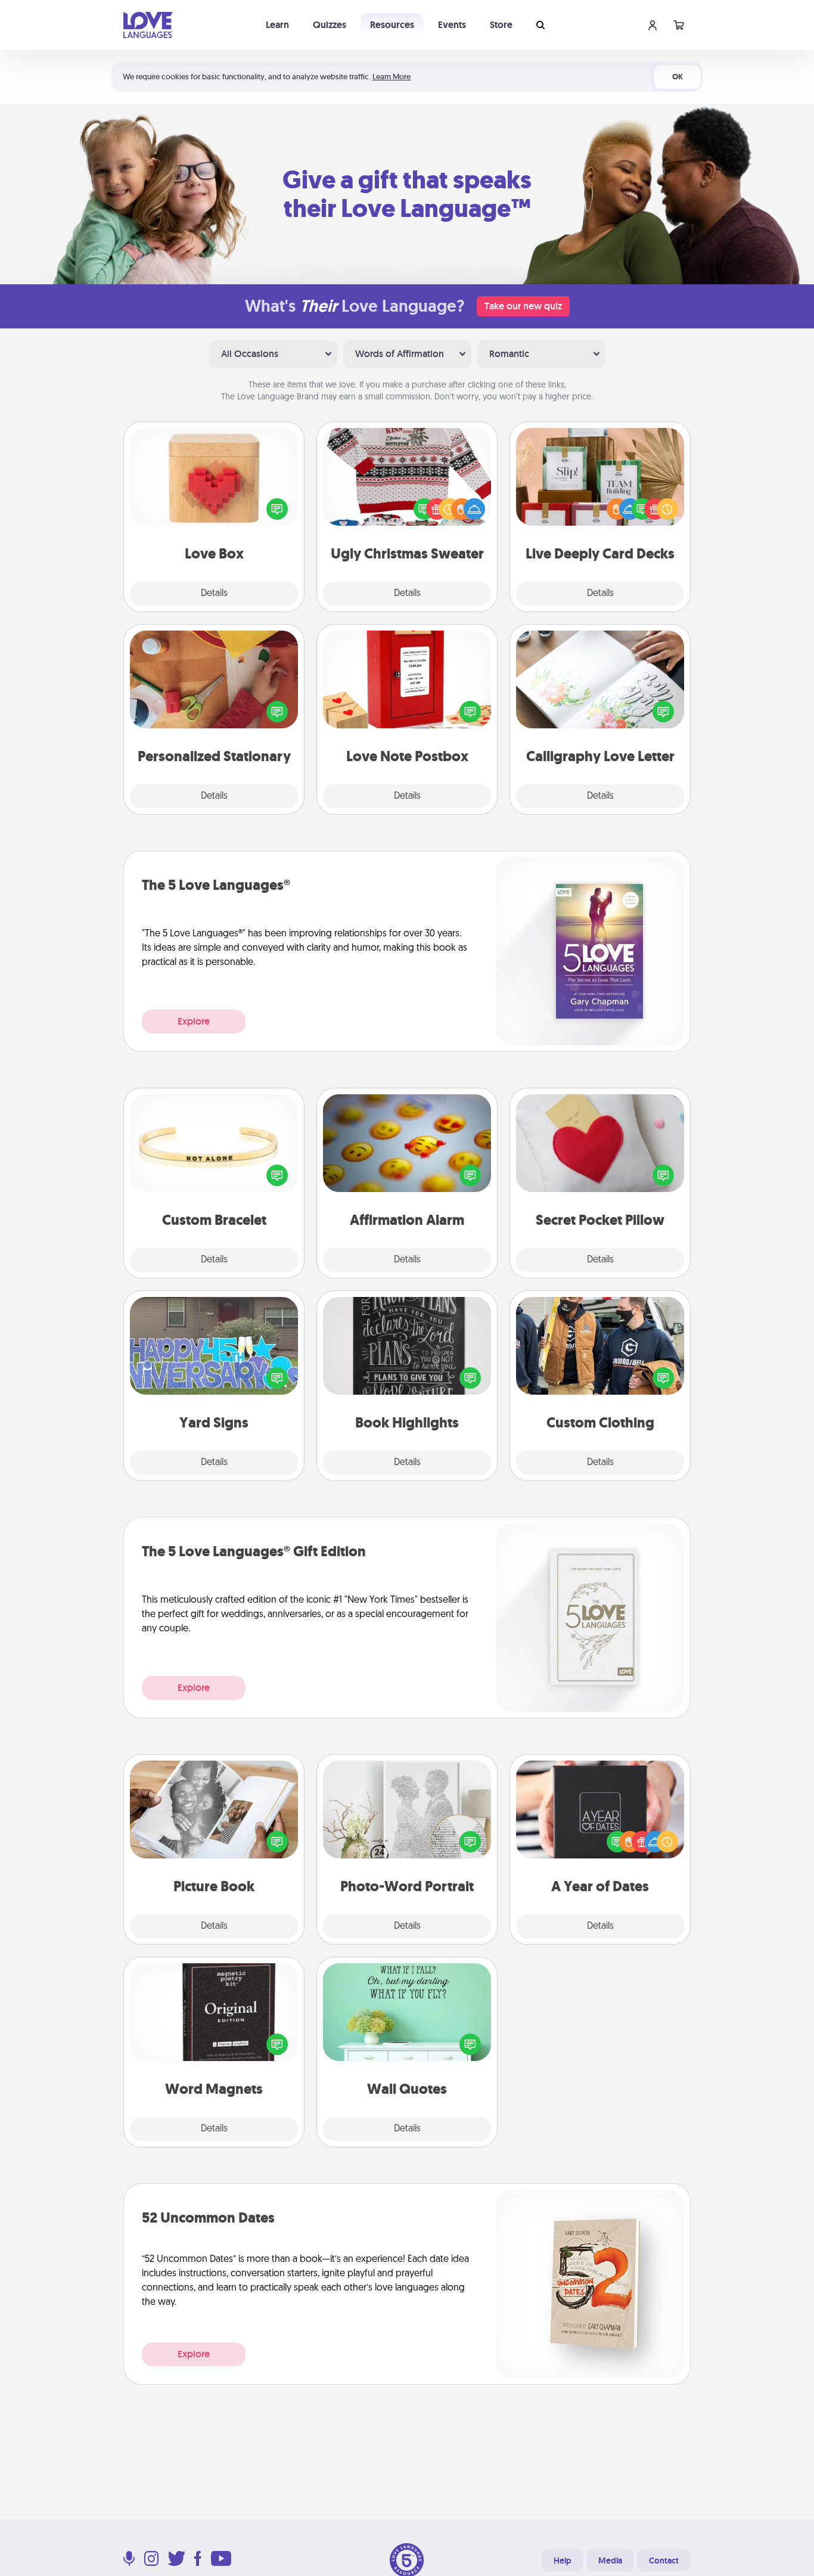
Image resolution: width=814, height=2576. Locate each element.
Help (563, 2561)
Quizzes (330, 25)
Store (501, 25)
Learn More (392, 77)
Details (214, 594)
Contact (664, 2561)
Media (610, 2561)
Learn (277, 25)
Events (452, 25)
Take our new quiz (523, 306)
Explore (194, 1021)
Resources (392, 25)
